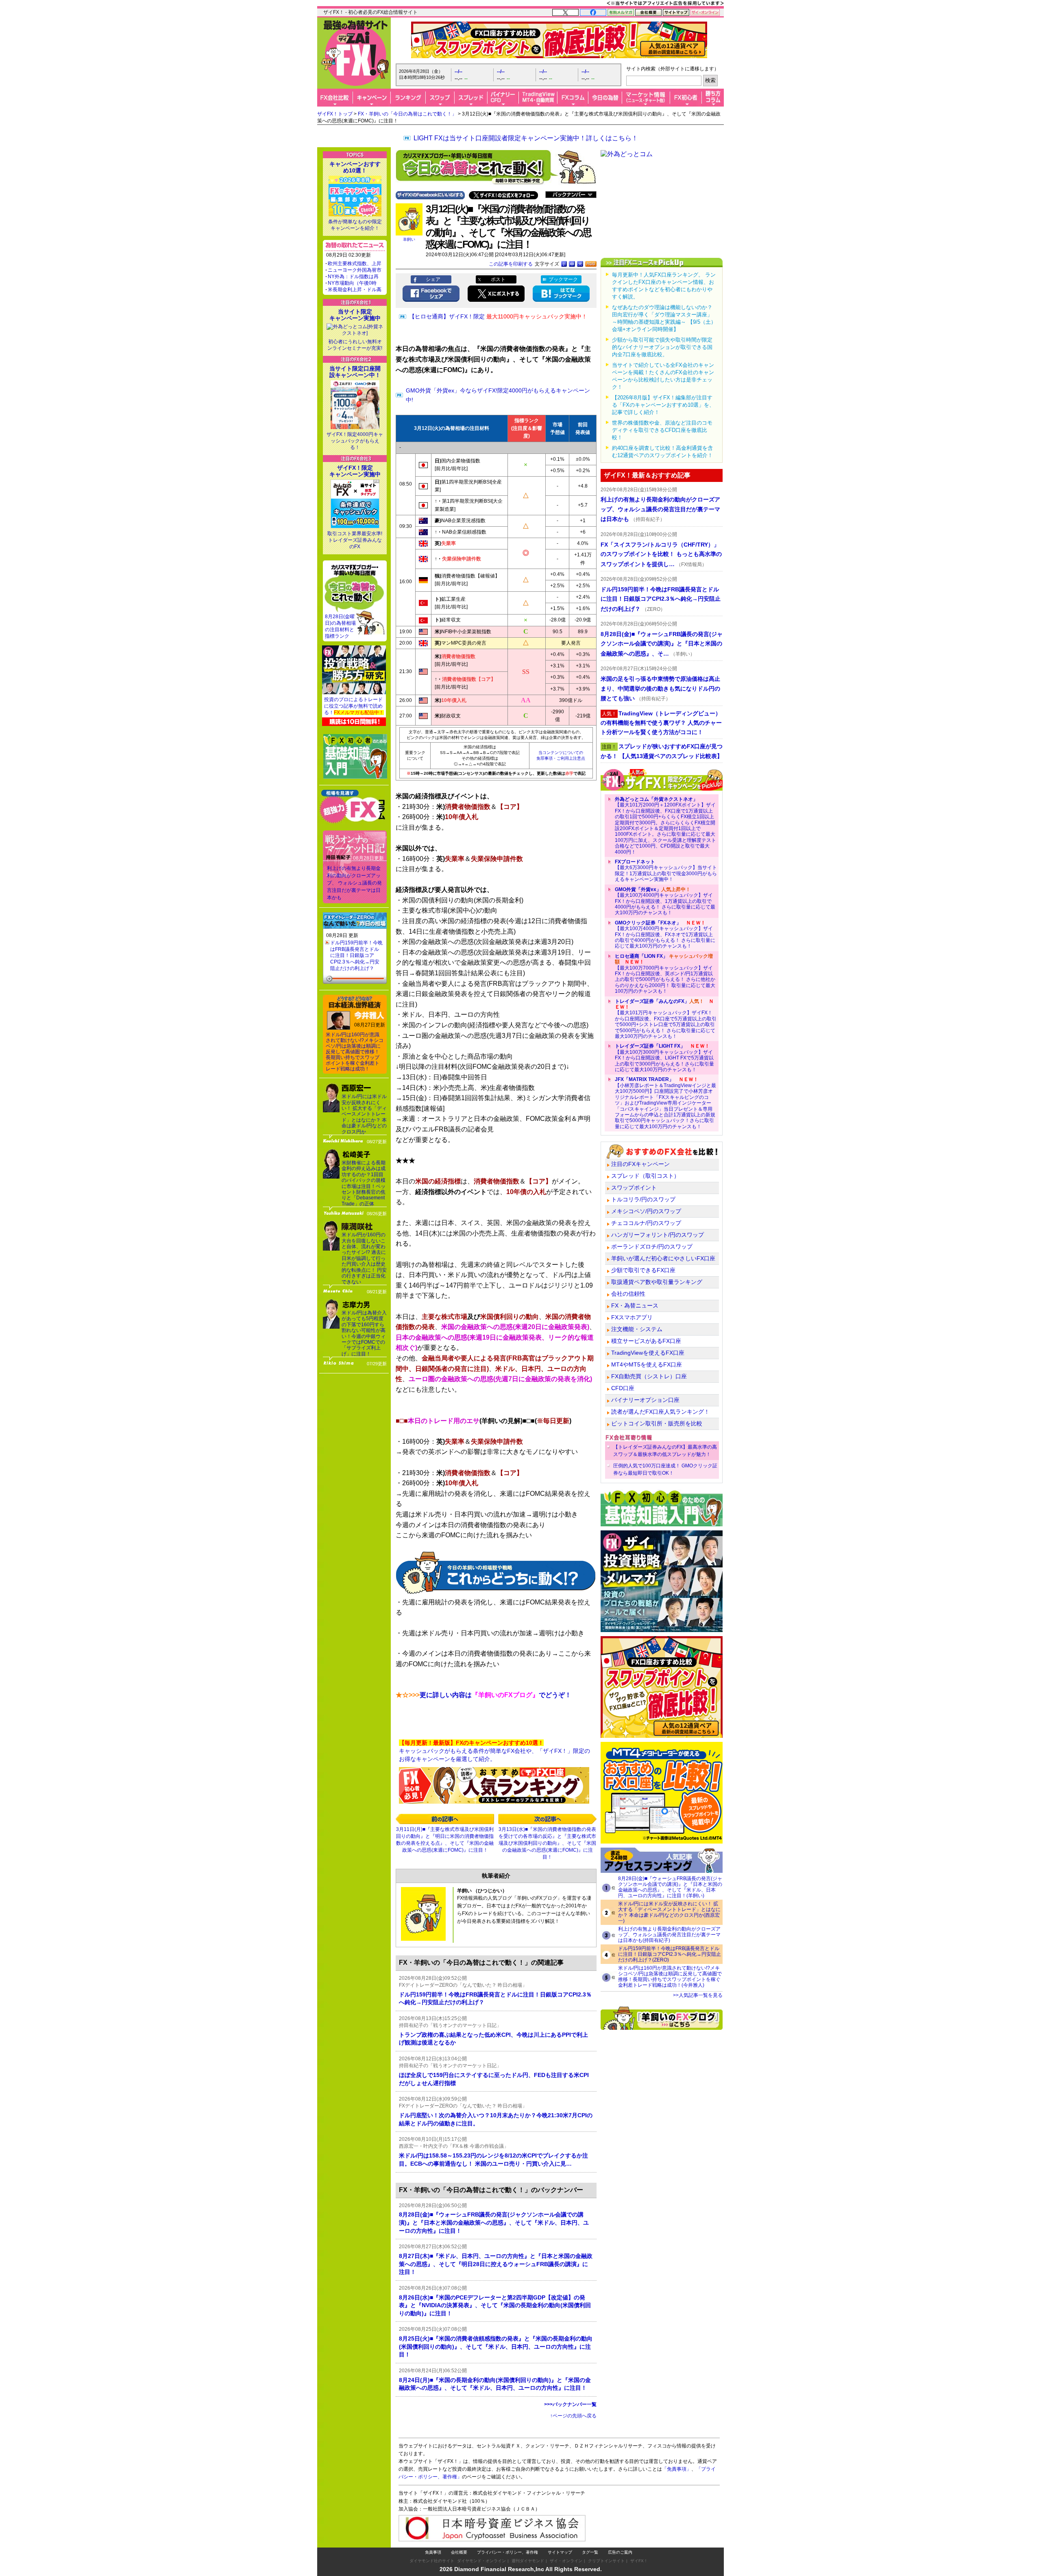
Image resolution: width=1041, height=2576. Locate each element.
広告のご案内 (620, 2552)
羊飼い (409, 239)
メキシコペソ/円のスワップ (646, 1211)
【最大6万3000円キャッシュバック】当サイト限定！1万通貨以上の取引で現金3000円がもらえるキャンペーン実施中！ (666, 871)
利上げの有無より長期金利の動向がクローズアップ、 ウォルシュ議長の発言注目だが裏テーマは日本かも (354, 883)
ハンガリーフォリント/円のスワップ (658, 1235)
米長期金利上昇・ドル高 (355, 290)
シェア (433, 279)
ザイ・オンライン (566, 2561)
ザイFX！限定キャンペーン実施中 (355, 471)
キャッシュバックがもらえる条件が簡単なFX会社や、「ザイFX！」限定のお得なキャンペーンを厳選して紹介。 (494, 1751)
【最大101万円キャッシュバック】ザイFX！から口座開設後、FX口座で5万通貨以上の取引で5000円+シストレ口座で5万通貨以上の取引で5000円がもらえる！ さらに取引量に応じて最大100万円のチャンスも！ (666, 1019)
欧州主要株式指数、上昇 (355, 264)
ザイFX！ (639, 2561)
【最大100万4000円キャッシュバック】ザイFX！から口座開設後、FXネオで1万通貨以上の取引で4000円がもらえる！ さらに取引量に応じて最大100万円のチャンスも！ (665, 935)
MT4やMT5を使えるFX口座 (647, 1364)
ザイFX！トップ (335, 114)
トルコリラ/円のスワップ (643, 1199)
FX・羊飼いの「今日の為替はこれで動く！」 (407, 114)
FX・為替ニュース (635, 1305)
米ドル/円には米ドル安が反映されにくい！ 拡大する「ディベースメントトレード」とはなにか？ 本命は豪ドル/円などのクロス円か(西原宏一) (669, 1912)
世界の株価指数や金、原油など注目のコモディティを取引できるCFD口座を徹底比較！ (662, 430)
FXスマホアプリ (632, 1317)
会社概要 (459, 2552)
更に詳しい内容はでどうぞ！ (483, 1695)
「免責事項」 (677, 2469)
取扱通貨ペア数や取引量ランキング (657, 1282)
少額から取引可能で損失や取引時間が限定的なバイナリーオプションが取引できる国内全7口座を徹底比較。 (662, 347)
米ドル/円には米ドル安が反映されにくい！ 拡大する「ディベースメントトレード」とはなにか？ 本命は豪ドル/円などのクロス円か (364, 1114)
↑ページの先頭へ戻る (573, 2416)
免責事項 (433, 2552)
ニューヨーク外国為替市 (355, 270)
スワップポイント (634, 1188)
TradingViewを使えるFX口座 (648, 1353)
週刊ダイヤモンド (528, 2561)
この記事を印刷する (511, 264)
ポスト (498, 279)
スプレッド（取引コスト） (645, 1176)
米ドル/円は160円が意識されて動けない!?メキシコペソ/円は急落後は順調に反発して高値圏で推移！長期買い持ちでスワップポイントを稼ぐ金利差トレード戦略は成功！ (355, 1052)
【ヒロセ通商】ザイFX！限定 (498, 316)
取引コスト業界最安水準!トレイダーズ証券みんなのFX (355, 540)
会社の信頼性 (628, 1294)
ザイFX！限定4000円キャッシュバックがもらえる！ (355, 441)
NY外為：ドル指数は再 (353, 277)
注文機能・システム (637, 1329)
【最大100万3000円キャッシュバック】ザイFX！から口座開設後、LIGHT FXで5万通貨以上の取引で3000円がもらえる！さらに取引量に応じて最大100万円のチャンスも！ (664, 1058)
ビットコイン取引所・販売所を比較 (657, 1423)
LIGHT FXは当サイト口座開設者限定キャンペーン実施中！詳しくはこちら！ (526, 138)
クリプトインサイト (606, 2561)
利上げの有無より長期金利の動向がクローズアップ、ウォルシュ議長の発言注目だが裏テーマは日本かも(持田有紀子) (669, 1935)
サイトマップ (560, 2552)
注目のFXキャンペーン (640, 1164)
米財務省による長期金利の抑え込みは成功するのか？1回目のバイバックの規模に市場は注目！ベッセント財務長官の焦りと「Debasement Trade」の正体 (364, 1183)
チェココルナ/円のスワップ (646, 1223)
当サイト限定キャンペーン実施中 (355, 315)
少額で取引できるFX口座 (643, 1270)
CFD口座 (623, 1388)
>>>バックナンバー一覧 (570, 2404)
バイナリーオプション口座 (645, 1400)
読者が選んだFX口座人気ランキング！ (660, 1412)
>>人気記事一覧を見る (698, 1995)
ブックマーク (563, 279)
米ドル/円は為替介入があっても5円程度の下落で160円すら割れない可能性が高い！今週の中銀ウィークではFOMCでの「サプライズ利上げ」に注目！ (364, 1333)
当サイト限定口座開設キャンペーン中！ (355, 372)
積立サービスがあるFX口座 (646, 1341)
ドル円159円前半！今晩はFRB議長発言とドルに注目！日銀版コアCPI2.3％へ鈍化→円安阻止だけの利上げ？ (356, 955)
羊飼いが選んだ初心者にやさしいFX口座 (663, 1258)
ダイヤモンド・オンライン (481, 2561)
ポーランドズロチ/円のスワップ (652, 1247)
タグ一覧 (590, 2552)
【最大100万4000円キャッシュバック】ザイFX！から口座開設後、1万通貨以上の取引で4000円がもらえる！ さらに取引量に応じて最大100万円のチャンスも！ (665, 901)
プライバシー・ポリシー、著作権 (507, 2552)
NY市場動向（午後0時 (352, 283)
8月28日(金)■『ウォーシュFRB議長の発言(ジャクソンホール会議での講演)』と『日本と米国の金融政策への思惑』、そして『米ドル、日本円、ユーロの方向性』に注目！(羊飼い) (670, 1887)
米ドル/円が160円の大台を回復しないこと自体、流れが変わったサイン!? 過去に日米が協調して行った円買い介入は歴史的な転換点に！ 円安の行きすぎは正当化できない (364, 1258)
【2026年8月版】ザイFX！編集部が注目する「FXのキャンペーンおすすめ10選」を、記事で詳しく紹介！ (663, 405)
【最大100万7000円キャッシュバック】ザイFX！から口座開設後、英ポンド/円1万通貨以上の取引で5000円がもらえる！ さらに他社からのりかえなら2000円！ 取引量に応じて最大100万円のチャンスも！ (665, 974)
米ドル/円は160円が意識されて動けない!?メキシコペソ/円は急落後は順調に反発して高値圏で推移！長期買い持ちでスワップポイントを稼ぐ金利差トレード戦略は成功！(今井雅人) (670, 1977)
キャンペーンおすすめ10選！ (355, 167)
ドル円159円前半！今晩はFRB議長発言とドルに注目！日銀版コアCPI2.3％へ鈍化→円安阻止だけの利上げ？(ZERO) (670, 1954)
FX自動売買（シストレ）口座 (649, 1376)
